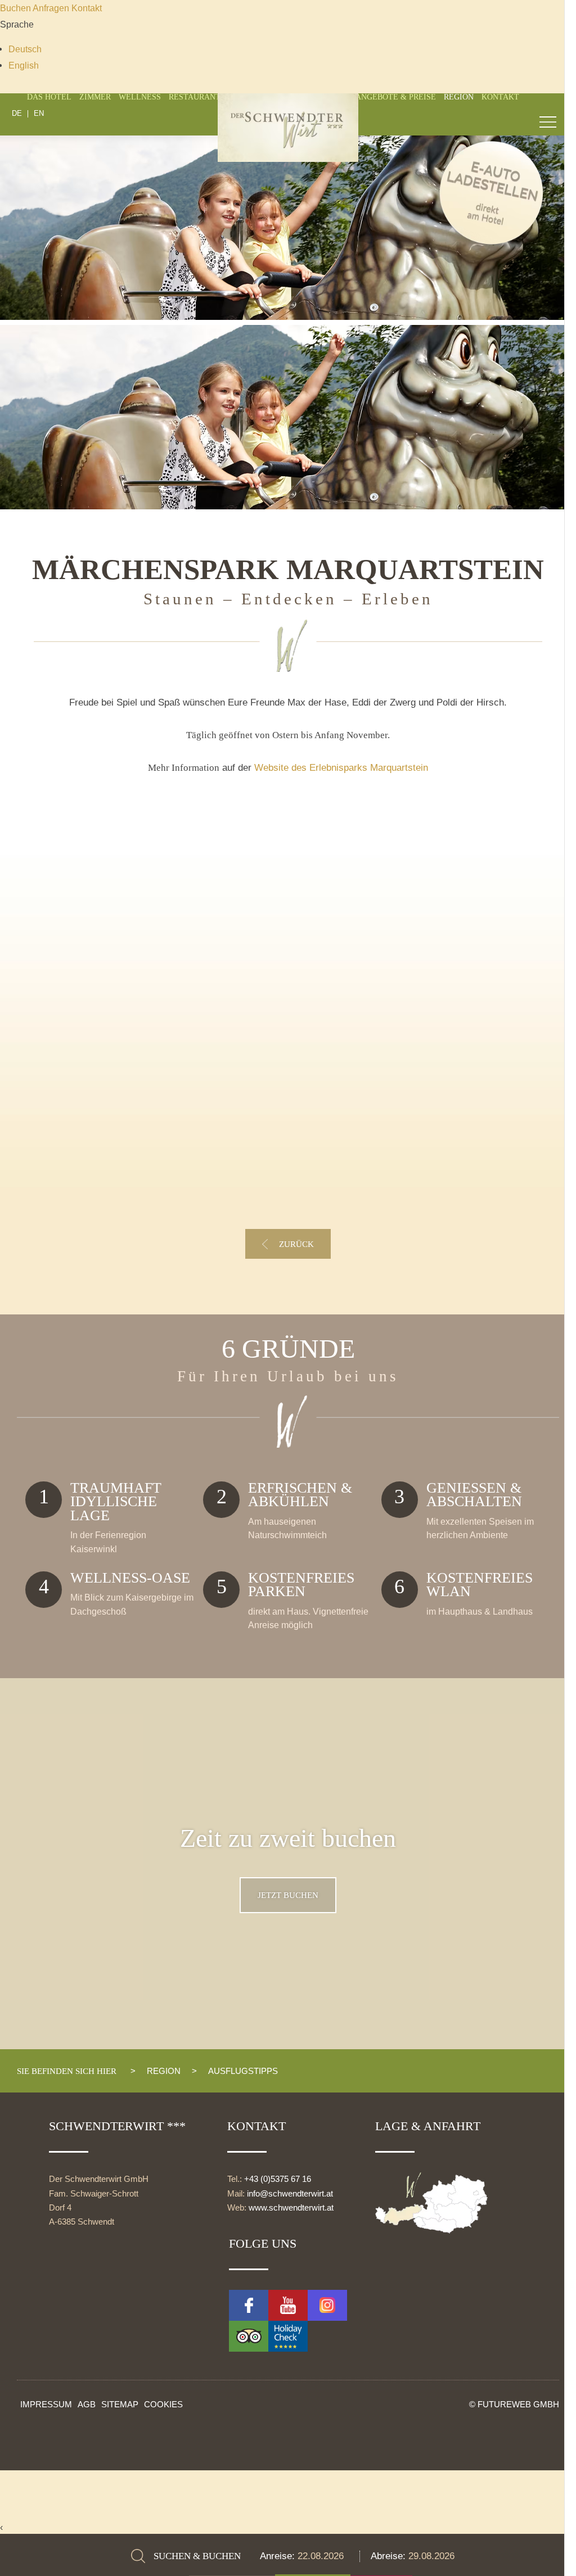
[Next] (539, 332)
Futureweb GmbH (518, 2404)
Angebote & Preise (396, 97)
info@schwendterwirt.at (290, 2194)
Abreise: (390, 2556)
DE (17, 114)
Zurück (296, 1244)
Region (459, 97)
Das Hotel (49, 97)
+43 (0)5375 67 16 (278, 2179)
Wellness (140, 97)
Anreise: (279, 2556)
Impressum (46, 2404)
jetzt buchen (288, 1895)
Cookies (163, 2404)
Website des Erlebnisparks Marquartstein (341, 768)
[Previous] (37, 332)
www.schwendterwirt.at (291, 2208)
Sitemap (120, 2404)
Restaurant (195, 97)
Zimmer (95, 97)
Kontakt (87, 8)
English (24, 65)
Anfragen (52, 8)
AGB (87, 2404)
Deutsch (25, 49)
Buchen (16, 8)
